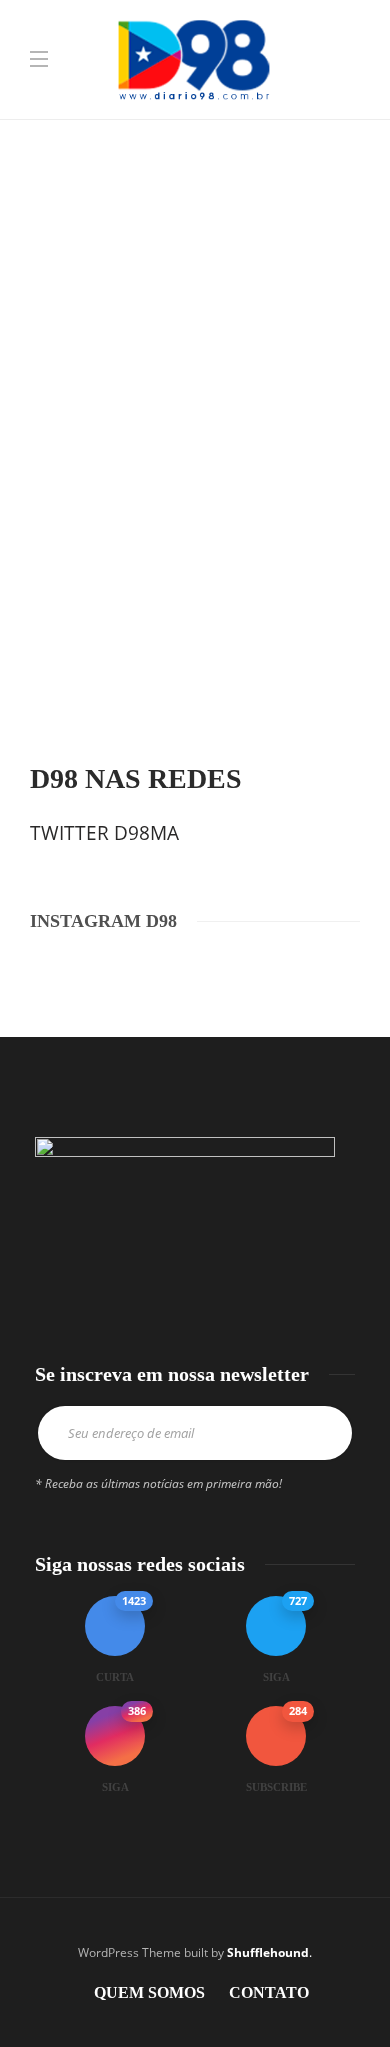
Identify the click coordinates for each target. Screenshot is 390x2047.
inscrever (323, 1433)
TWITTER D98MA (104, 833)
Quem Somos (149, 1992)
